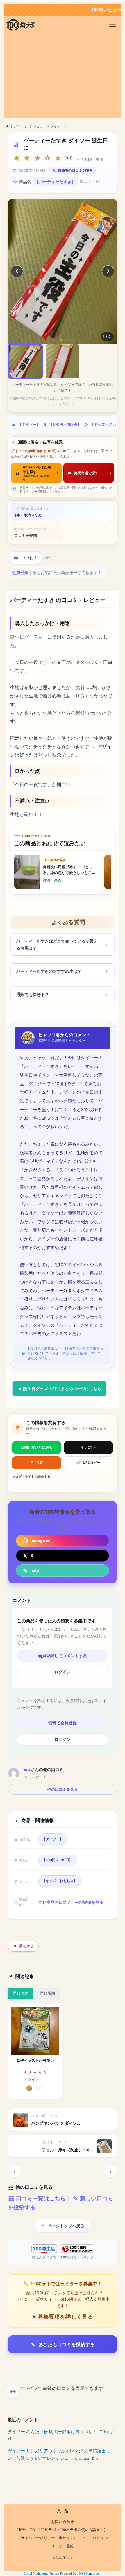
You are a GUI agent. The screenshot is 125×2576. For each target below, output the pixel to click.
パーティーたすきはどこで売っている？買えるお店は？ (57, 945)
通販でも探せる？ (33, 994)
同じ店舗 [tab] (47, 1993)
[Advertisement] (63, 77)
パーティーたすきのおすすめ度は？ (49, 971)
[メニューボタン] (112, 25)
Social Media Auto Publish (42, 2573)
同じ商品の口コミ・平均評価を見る (71, 1902)
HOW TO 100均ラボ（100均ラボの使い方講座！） (63, 2530)
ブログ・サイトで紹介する (31, 1477)
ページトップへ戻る (66, 2226)
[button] (25, 361)
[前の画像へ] (17, 271)
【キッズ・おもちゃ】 (60, 1881)
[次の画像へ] (108, 271)
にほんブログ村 (44, 2257)
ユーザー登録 (63, 2546)
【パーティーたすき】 (55, 182)
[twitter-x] (59, 2511)
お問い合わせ (63, 2522)
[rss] (66, 2511)
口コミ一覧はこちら (40, 2198)
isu (27, 1769)
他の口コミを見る (63, 1789)
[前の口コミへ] (15, 2171)
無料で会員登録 (63, 1723)
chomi (39, 2088)
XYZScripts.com (90, 2573)
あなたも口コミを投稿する (67, 2344)
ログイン (63, 1672)
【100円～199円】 (65, 425)
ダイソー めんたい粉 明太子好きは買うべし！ (52, 2432)
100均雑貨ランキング (77, 2257)
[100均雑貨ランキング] (77, 2249)
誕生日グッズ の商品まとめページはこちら (62, 1389)
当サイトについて (74, 2538)
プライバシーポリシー (36, 2538)
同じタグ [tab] (20, 1993)
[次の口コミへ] (110, 2171)
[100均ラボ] (20, 25)
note (35, 1570)
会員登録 (20, 572)
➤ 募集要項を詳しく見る (63, 2317)
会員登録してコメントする (63, 1656)
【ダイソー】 (29, 425)
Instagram (40, 1541)
